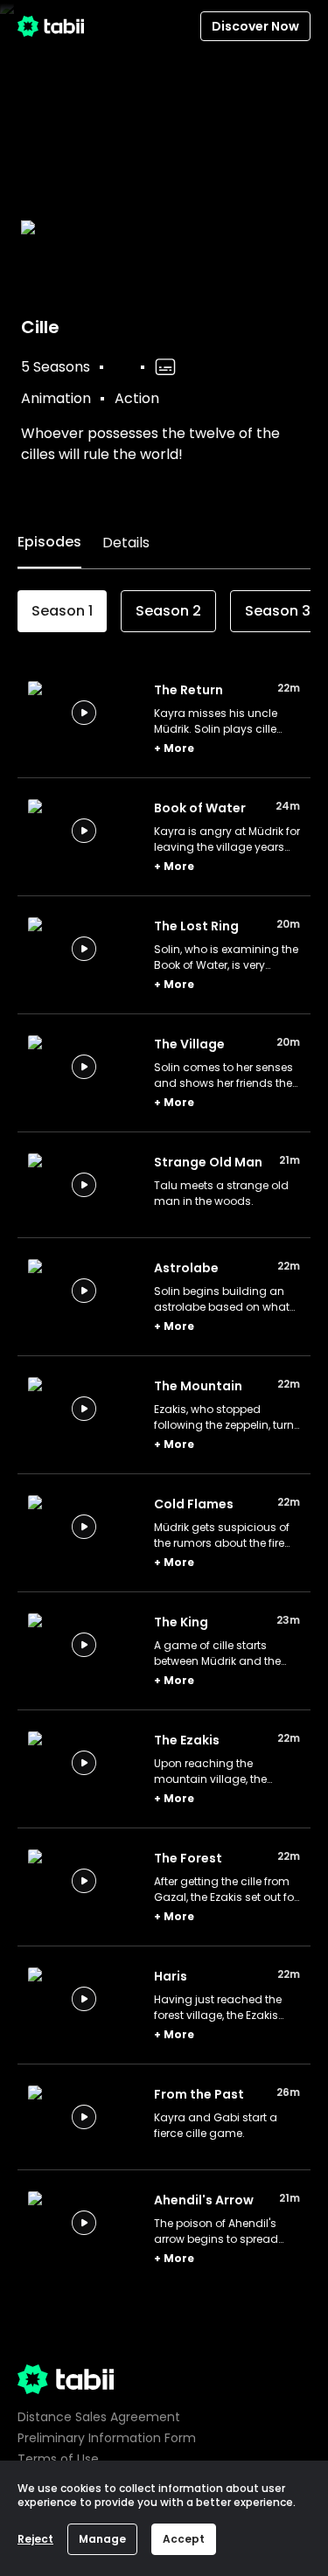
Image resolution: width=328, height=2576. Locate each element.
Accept (184, 2539)
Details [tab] (126, 543)
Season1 (62, 611)
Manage (102, 2539)
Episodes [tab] (49, 542)
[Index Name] (84, 713)
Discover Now (255, 26)
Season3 (278, 611)
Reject (35, 2539)
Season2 (168, 611)
